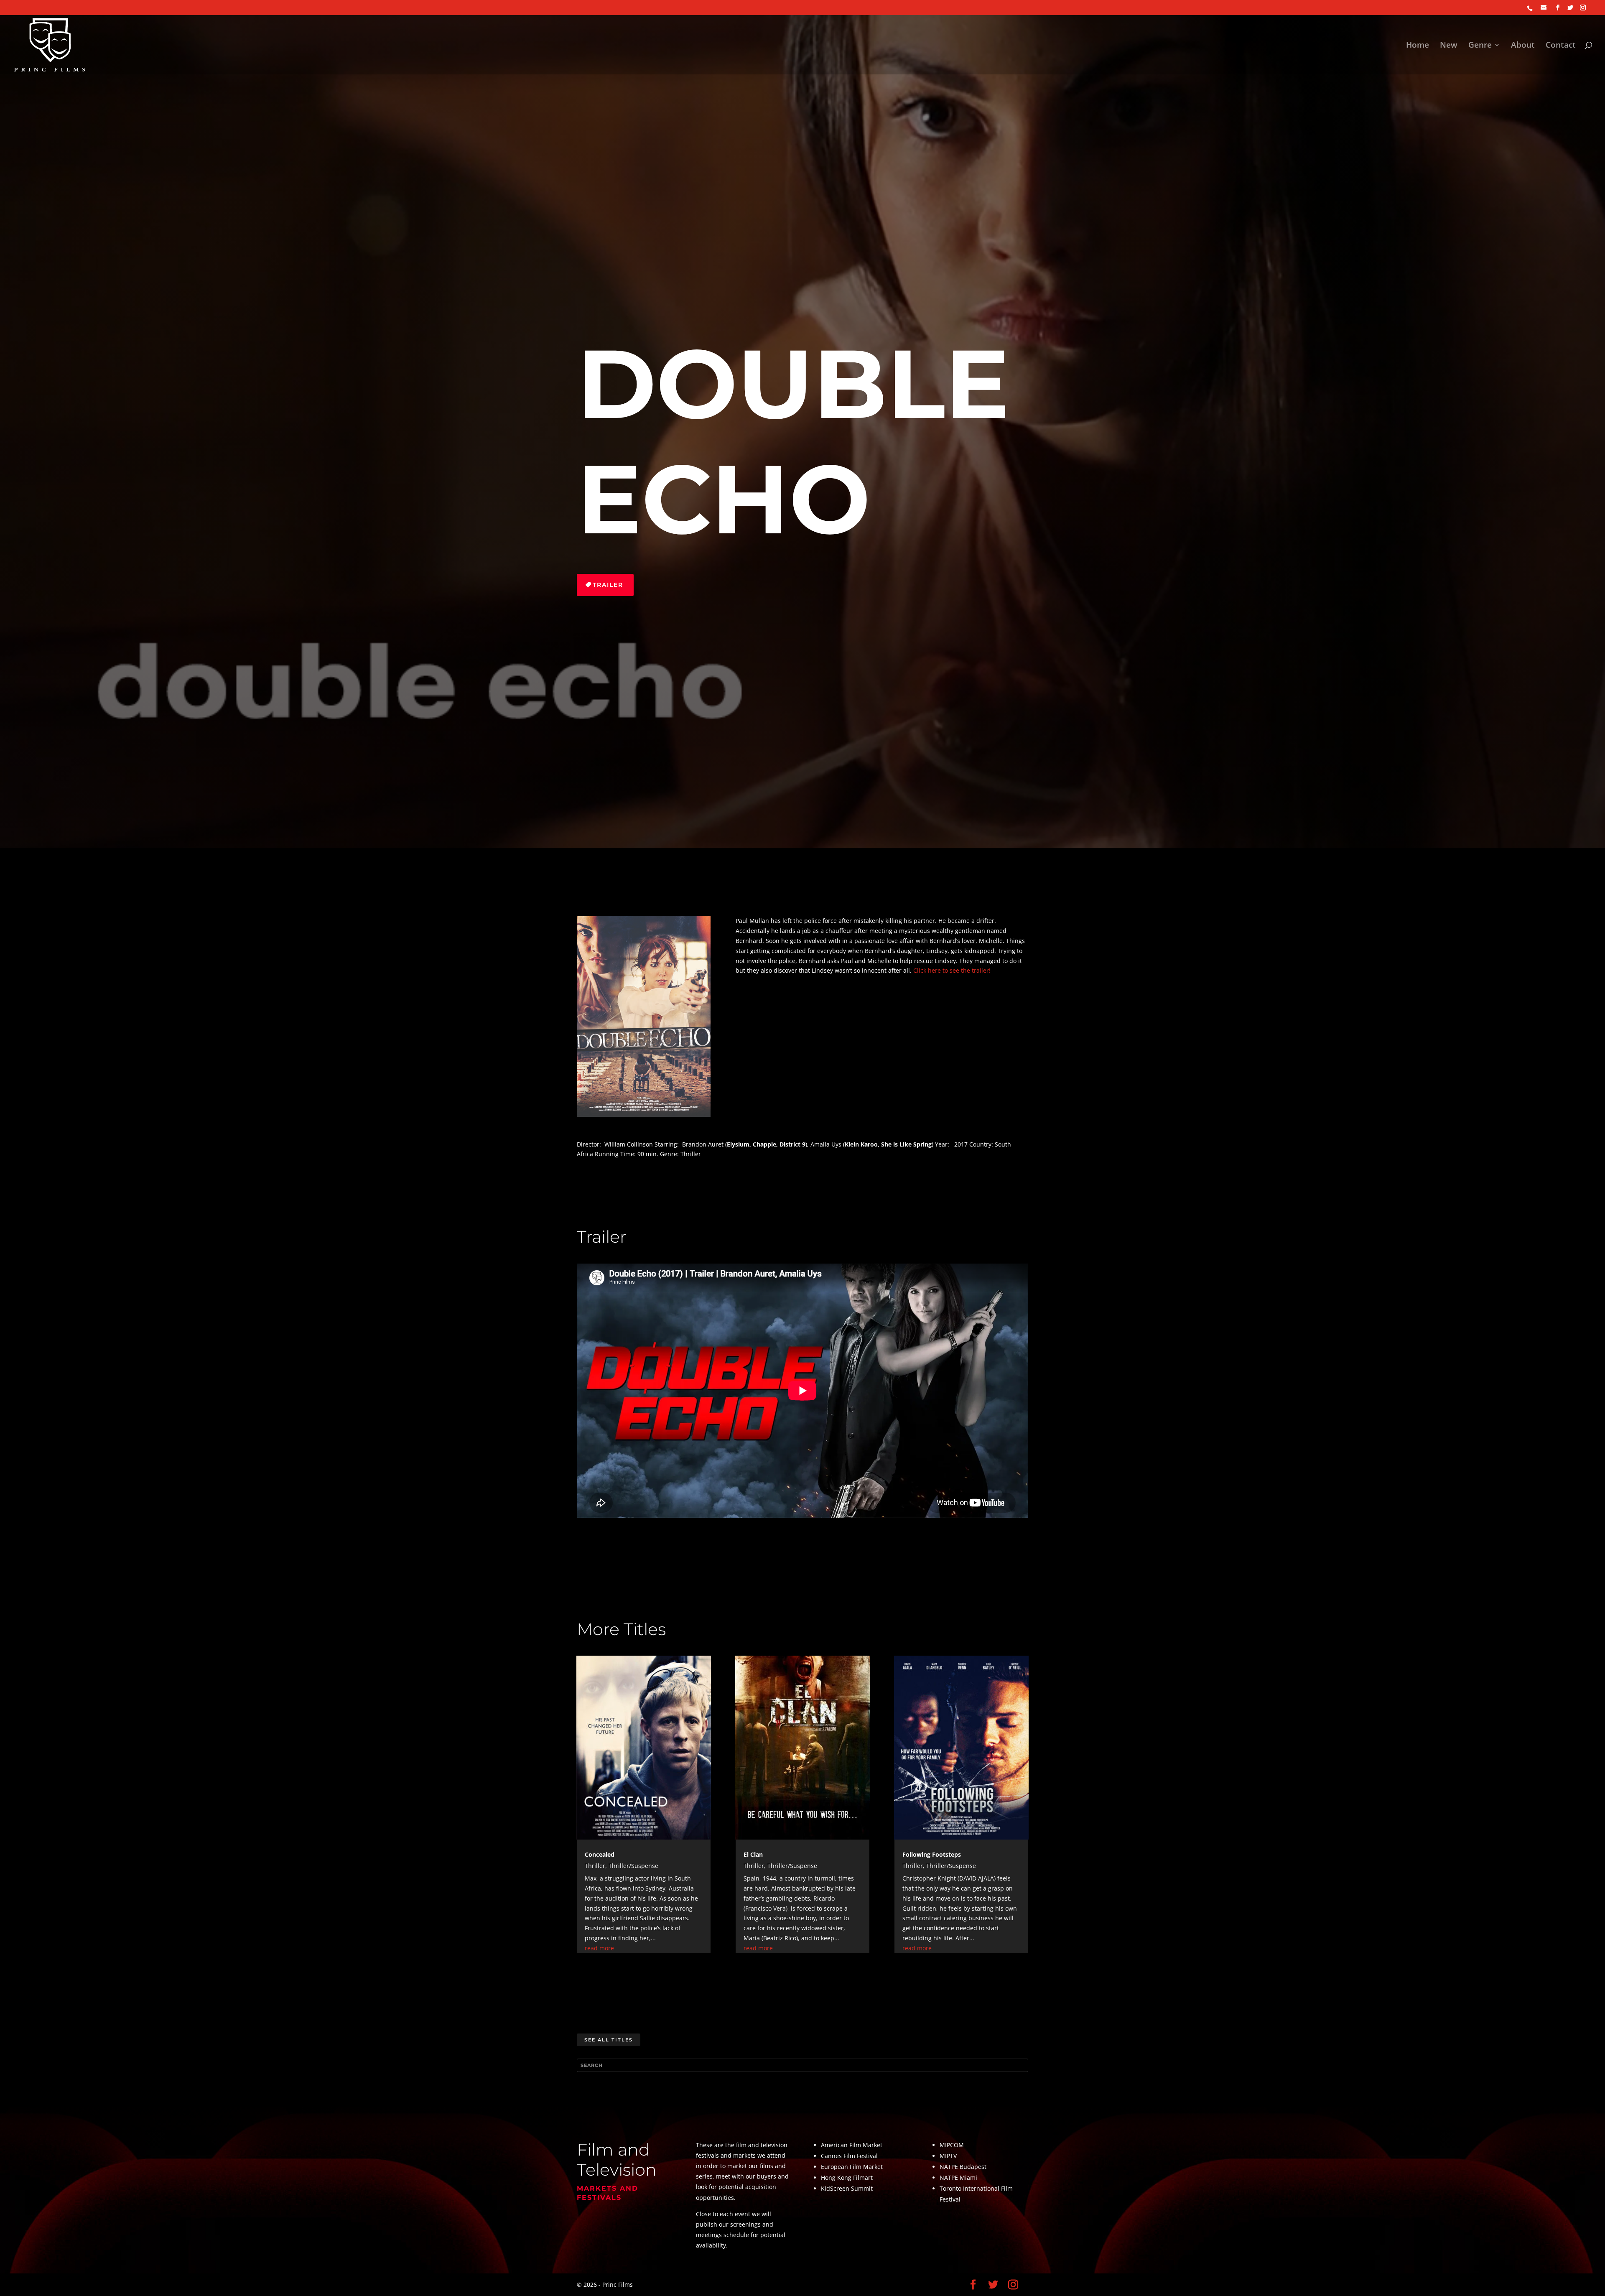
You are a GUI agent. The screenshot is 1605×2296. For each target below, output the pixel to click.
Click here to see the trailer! (952, 970)
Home (1418, 46)
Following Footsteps (932, 1854)
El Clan (753, 1854)
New (1449, 46)
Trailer (608, 585)
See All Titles (609, 2040)
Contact (1561, 46)
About (1523, 46)
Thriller (595, 1866)
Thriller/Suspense (633, 1866)
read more (599, 1948)
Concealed (600, 1854)
